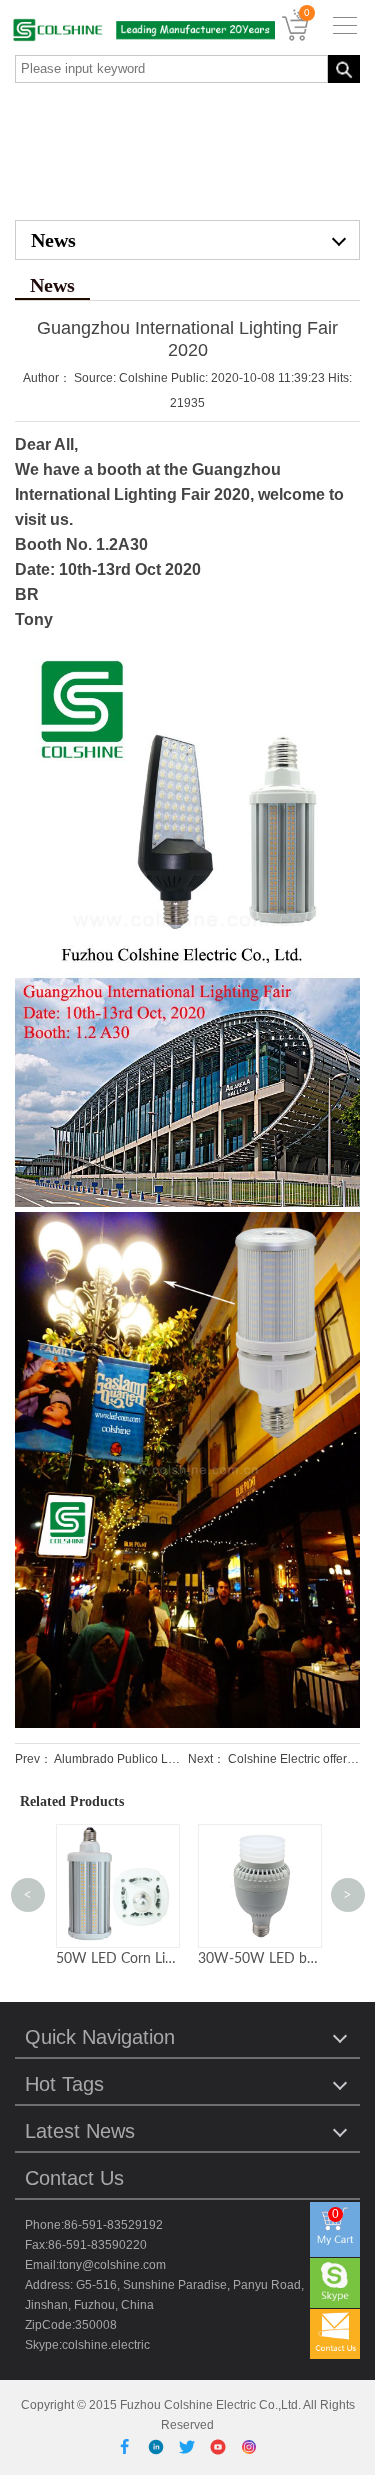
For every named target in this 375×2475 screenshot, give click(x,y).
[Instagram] (249, 2446)
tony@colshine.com (112, 2265)
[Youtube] (221, 2446)
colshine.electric (106, 2345)
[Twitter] (190, 2446)
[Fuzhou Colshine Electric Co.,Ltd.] (137, 30)
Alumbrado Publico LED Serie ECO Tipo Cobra (182, 1759)
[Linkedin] (159, 2446)
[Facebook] (128, 2446)
